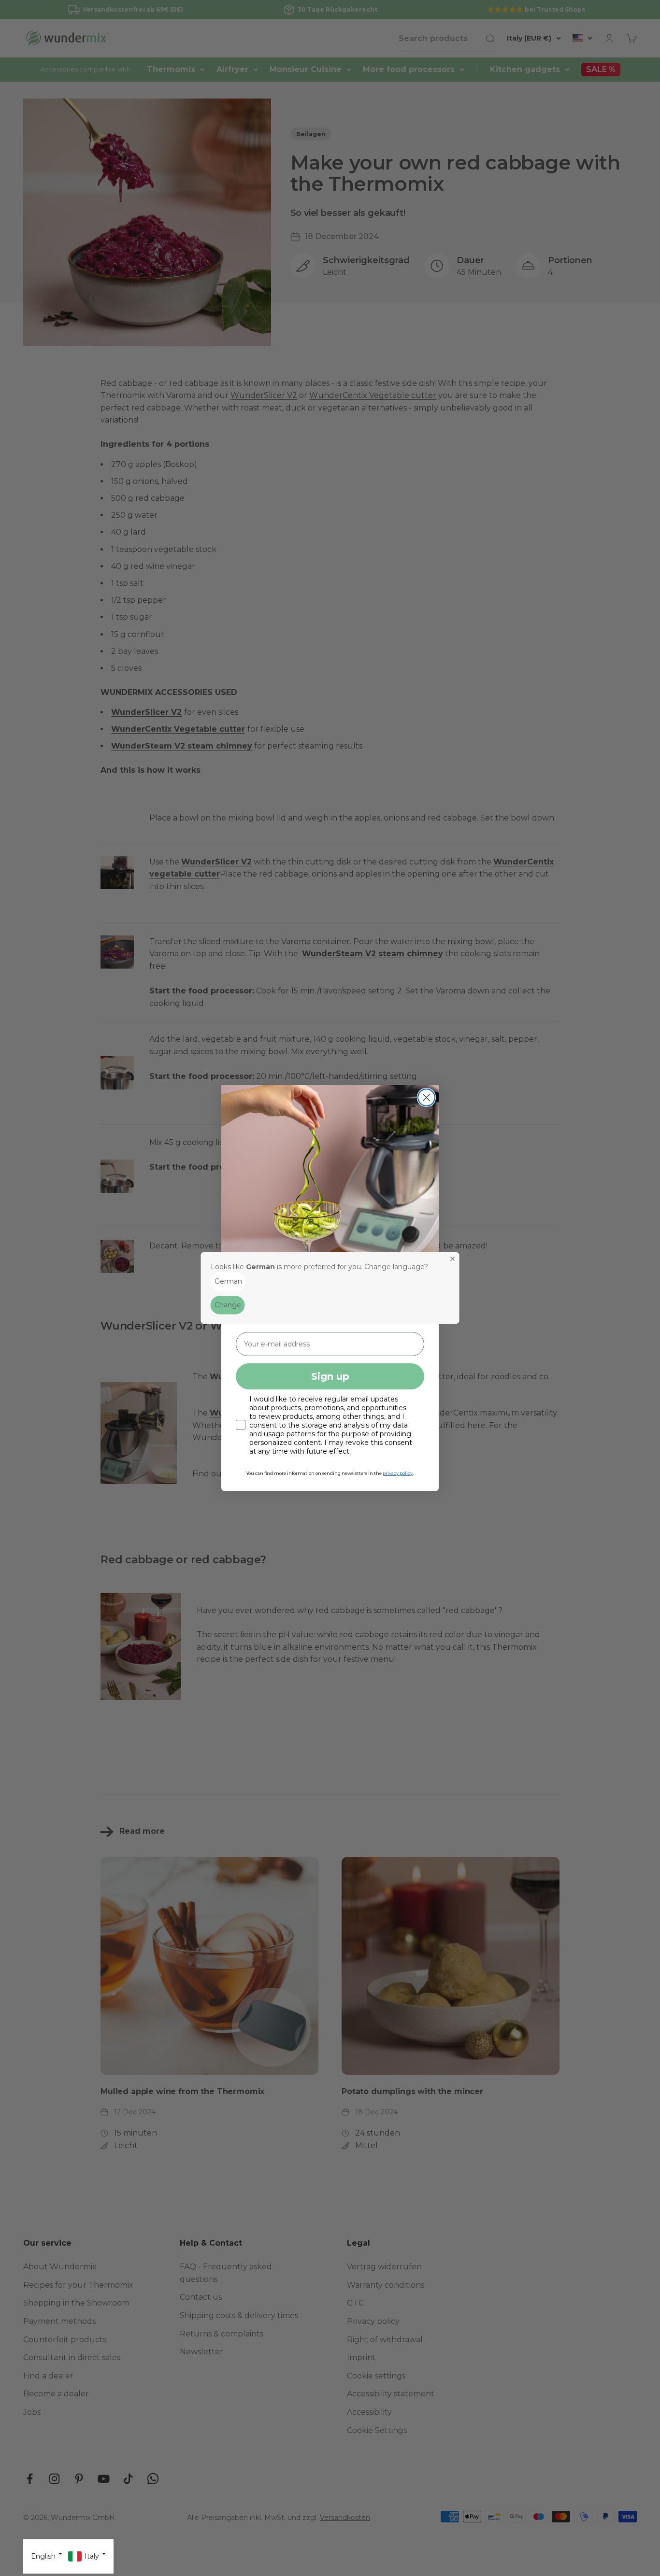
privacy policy (398, 1473)
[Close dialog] (426, 1097)
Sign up (330, 1376)
